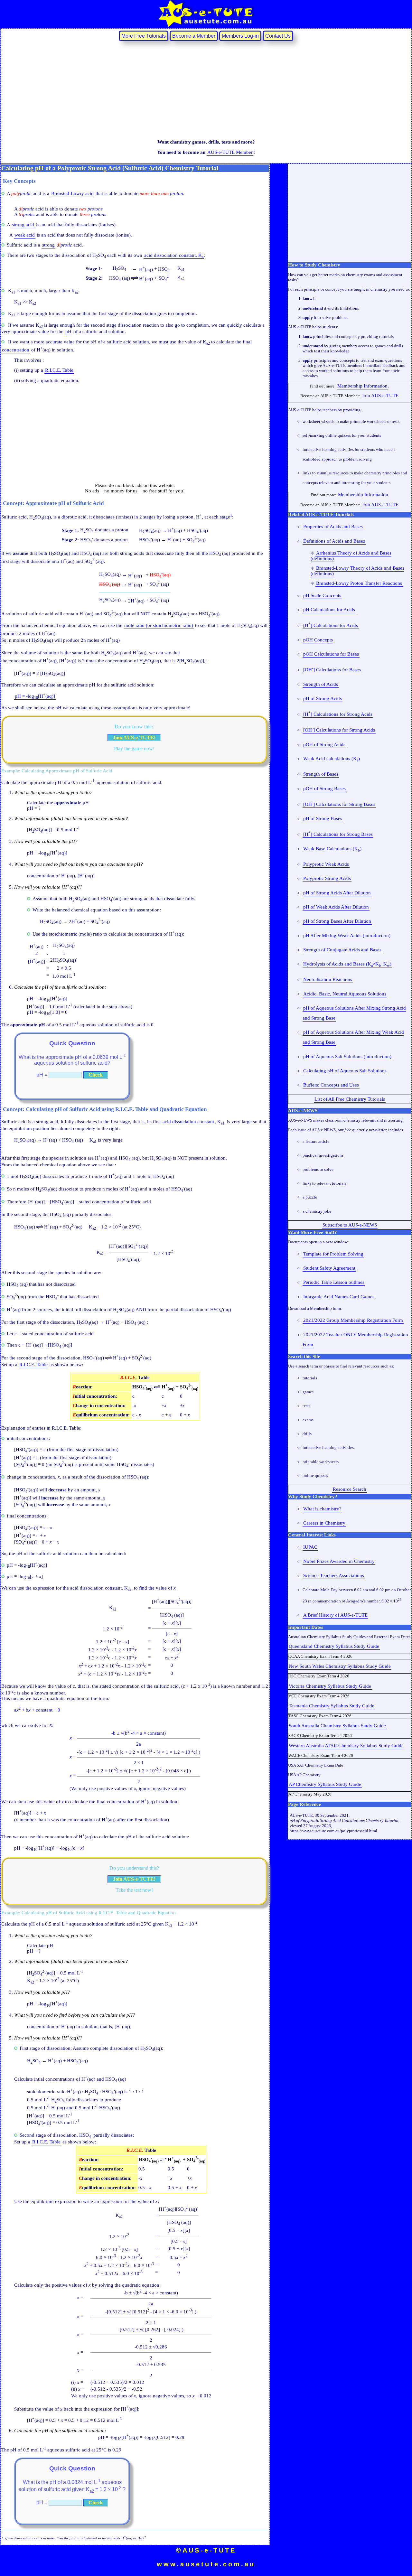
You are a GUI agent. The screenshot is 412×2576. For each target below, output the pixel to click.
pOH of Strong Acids (324, 744)
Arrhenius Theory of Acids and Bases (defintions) (351, 556)
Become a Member (194, 36)
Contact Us (278, 36)
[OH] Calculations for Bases (332, 669)
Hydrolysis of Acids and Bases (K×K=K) (347, 964)
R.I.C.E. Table (59, 370)
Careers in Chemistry (324, 1523)
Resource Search (350, 1489)
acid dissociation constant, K (174, 256)
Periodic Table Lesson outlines (334, 1282)
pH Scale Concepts (322, 595)
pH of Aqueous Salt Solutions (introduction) (347, 1057)
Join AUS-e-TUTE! (134, 737)
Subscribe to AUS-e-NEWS (350, 1225)
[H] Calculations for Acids (331, 625)
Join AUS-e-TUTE (380, 396)
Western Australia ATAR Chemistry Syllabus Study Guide (346, 1746)
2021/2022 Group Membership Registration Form (353, 1320)
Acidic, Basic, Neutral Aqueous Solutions (345, 994)
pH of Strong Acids (323, 698)
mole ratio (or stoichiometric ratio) (159, 625)
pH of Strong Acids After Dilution (337, 893)
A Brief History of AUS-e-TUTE (335, 1615)
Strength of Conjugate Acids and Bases (342, 950)
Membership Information (362, 386)
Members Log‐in (240, 36)
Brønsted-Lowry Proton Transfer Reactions (359, 583)
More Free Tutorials (144, 36)
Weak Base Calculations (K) (332, 849)
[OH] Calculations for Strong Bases (339, 804)
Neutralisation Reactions (328, 979)
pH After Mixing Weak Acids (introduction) (347, 936)
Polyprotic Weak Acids (326, 864)
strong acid (23, 225)
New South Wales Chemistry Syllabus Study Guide (340, 1666)
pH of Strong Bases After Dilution (337, 921)
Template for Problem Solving (333, 1254)
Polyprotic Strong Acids (327, 878)
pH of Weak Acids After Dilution (336, 907)
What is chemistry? (322, 1509)
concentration (16, 350)
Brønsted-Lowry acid (72, 193)
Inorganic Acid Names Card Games (339, 1297)
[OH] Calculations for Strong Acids (339, 730)
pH (68, 331)
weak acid (25, 235)
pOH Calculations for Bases (331, 654)
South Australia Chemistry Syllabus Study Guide (337, 1726)
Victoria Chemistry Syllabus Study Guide (330, 1686)
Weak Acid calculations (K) (332, 759)
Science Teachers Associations (334, 1575)
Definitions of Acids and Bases (334, 541)
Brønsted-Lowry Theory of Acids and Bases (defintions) (357, 571)
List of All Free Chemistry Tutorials (350, 1099)
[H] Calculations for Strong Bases (338, 834)
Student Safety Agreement (329, 1268)
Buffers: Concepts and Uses (331, 1085)
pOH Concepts (318, 640)
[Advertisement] (206, 90)
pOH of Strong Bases (324, 789)
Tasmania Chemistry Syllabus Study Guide (332, 1706)
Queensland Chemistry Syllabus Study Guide (334, 1646)
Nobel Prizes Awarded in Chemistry (339, 1561)
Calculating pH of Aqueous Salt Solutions (345, 1071)
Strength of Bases (321, 774)
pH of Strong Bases (323, 818)
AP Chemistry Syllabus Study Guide (325, 1784)
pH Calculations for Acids (329, 610)
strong (48, 245)
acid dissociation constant (188, 1122)
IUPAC (310, 1547)
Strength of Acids (321, 684)
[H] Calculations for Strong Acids (338, 714)
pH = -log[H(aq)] (35, 696)
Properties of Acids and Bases (333, 527)
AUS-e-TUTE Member (230, 152)
